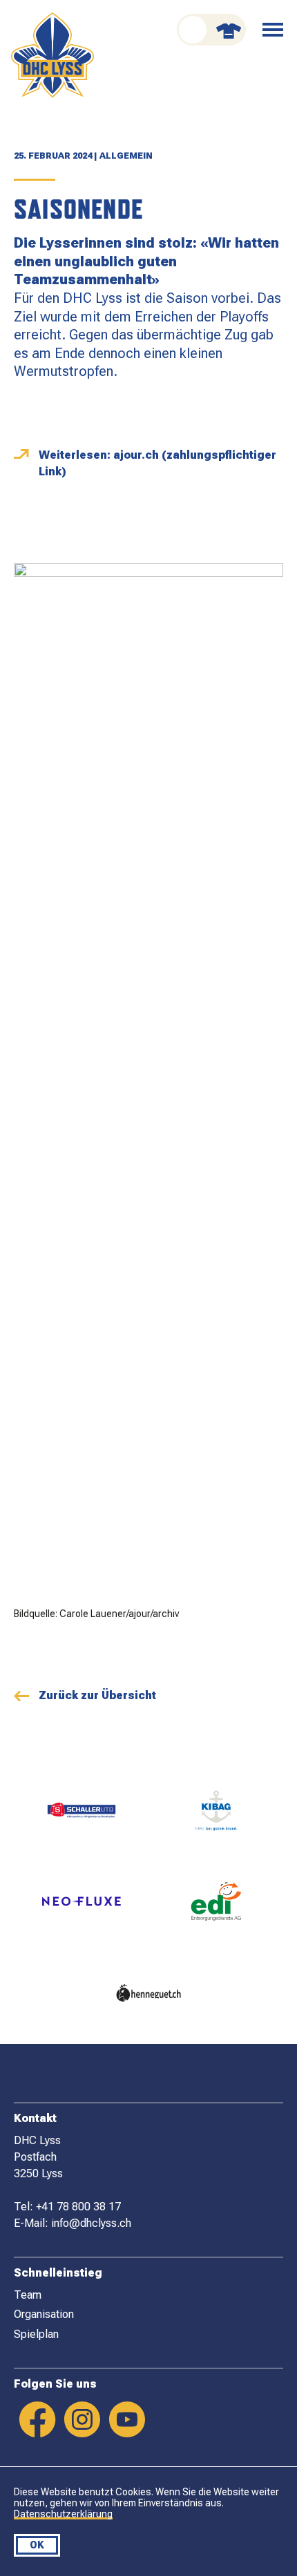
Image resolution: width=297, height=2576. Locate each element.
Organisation (44, 2314)
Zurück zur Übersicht (97, 1695)
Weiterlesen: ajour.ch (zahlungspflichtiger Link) (157, 463)
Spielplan (36, 2334)
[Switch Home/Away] (211, 30)
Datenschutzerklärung (63, 2514)
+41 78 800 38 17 (78, 2207)
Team (28, 2295)
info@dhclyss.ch (91, 2223)
